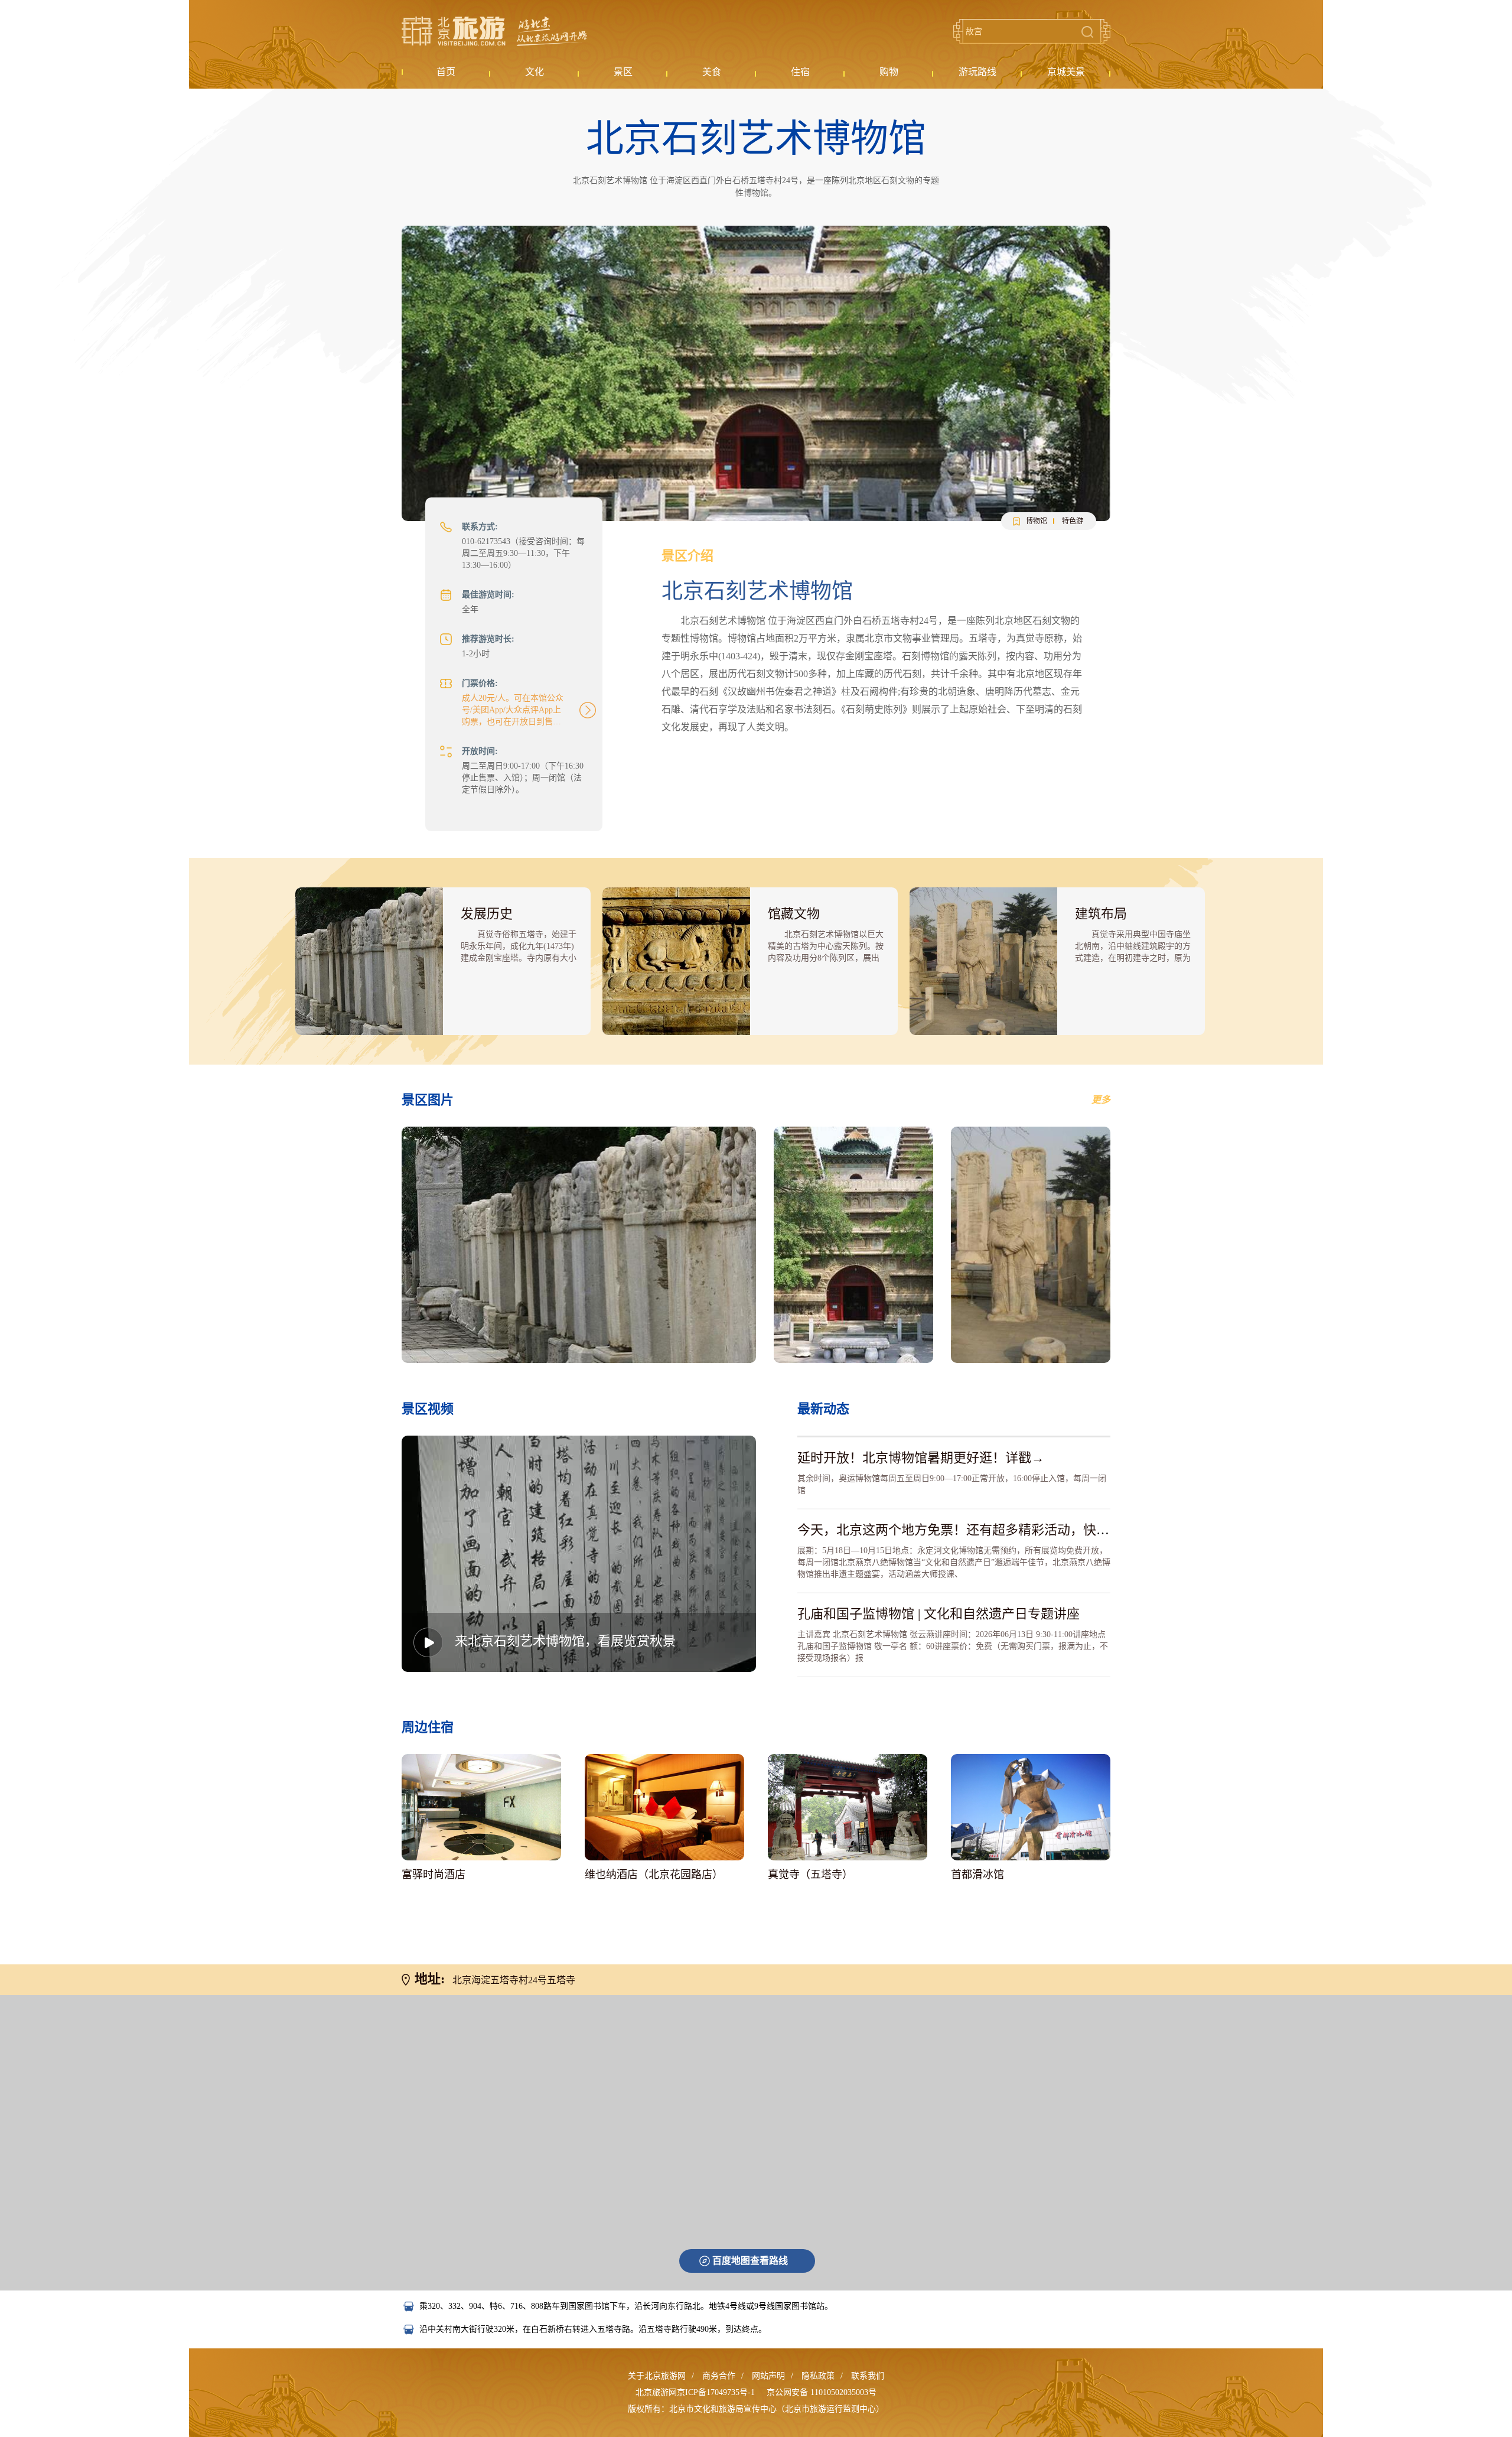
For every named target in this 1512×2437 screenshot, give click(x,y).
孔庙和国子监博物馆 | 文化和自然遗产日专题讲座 (939, 1614)
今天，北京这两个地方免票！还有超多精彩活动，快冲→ (960, 1530)
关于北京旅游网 (657, 2376)
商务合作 (719, 2376)
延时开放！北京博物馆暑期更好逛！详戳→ (921, 1458)
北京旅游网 (494, 31)
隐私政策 (818, 2376)
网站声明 (768, 2376)
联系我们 (868, 2376)
